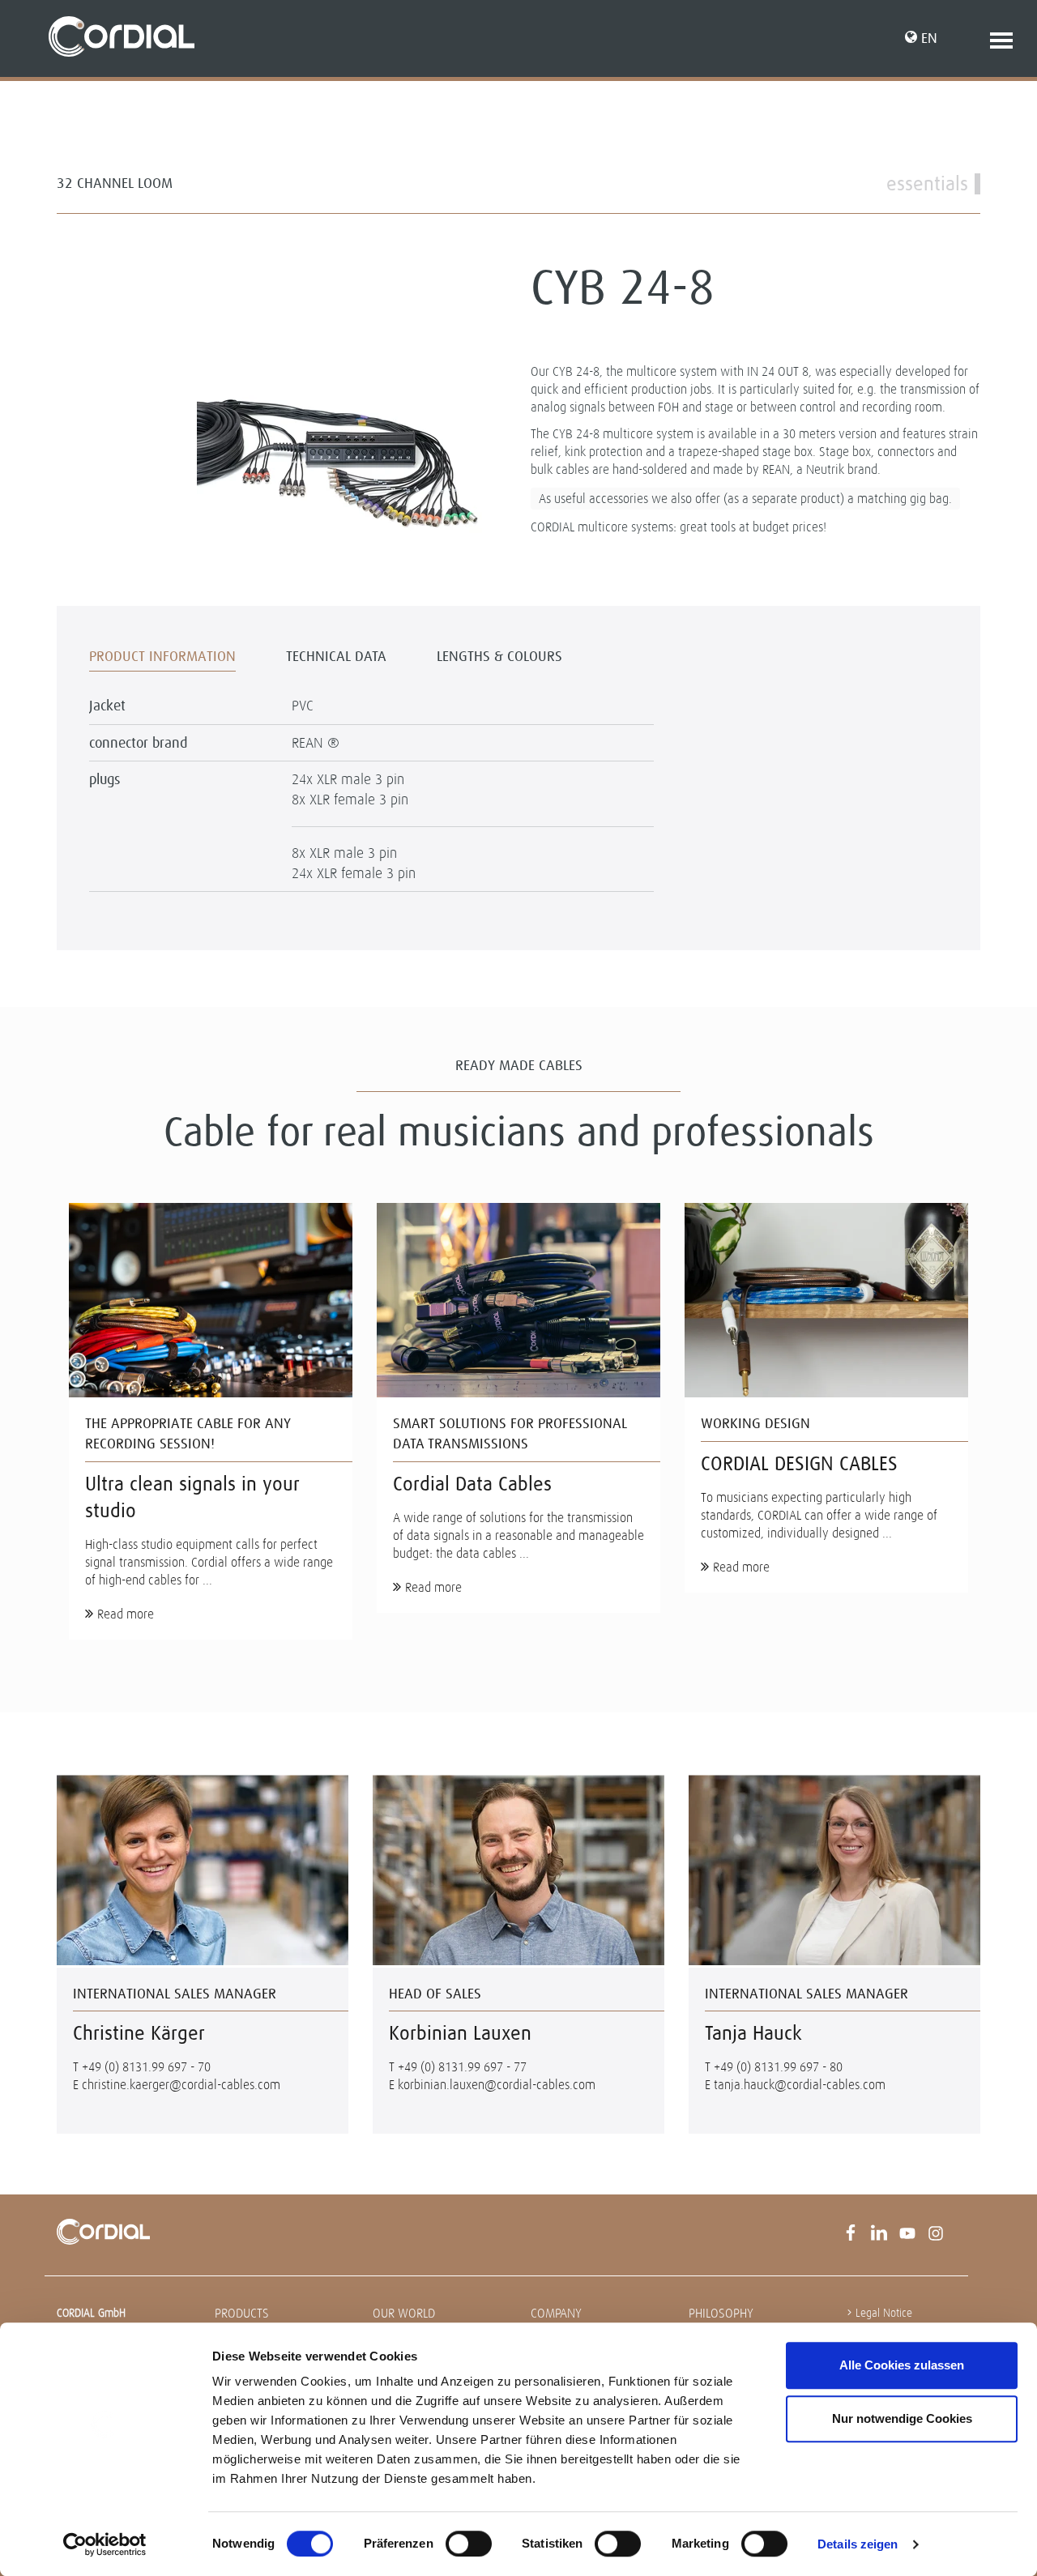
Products (242, 2313)
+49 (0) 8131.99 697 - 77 (462, 2067)
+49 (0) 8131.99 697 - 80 (778, 2067)
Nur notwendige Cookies (902, 2418)
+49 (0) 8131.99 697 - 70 (146, 2067)
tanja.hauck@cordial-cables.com (800, 2085)
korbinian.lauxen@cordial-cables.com (497, 2085)
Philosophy (721, 2313)
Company (556, 2313)
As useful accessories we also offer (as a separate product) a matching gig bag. (745, 499)
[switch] (469, 2544)
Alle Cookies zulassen (902, 2365)
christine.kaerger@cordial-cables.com (181, 2085)
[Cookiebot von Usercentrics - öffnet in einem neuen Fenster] (105, 2544)
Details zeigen (858, 2544)
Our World (404, 2313)
